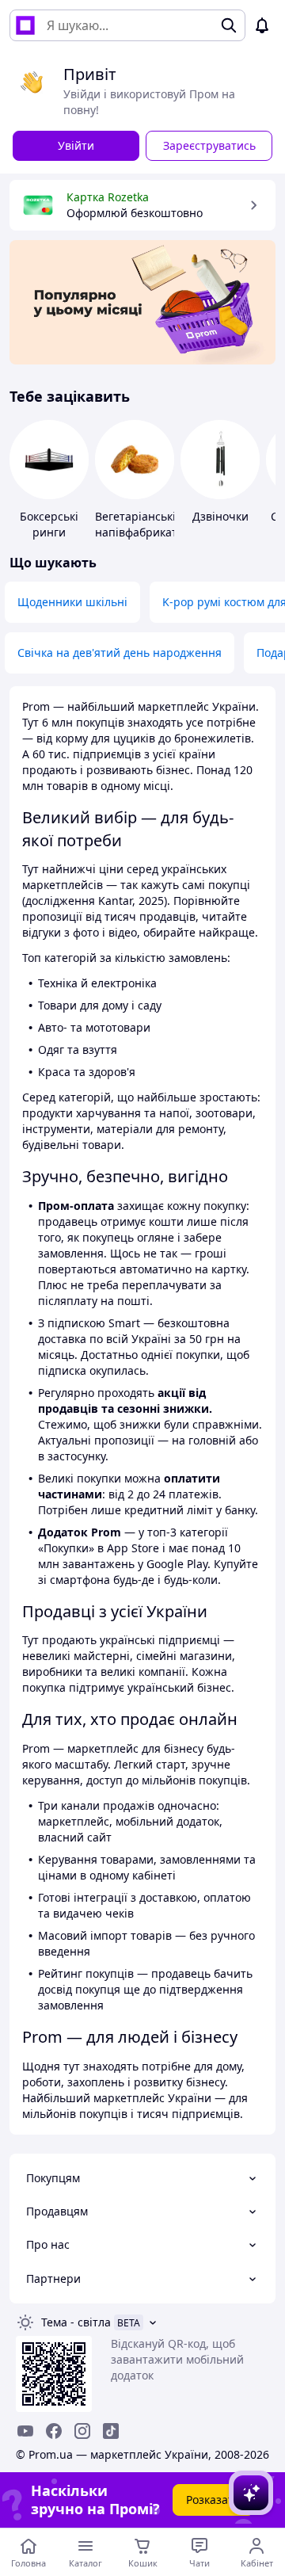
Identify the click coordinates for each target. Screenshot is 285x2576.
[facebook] (54, 2431)
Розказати (213, 2500)
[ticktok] (111, 2431)
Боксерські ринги (49, 524)
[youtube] (25, 2431)
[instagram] (82, 2431)
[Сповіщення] (262, 25)
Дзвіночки (220, 516)
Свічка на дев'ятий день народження (120, 653)
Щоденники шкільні (72, 602)
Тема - (76, 2322)
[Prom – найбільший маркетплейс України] (25, 25)
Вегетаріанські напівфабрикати (140, 524)
